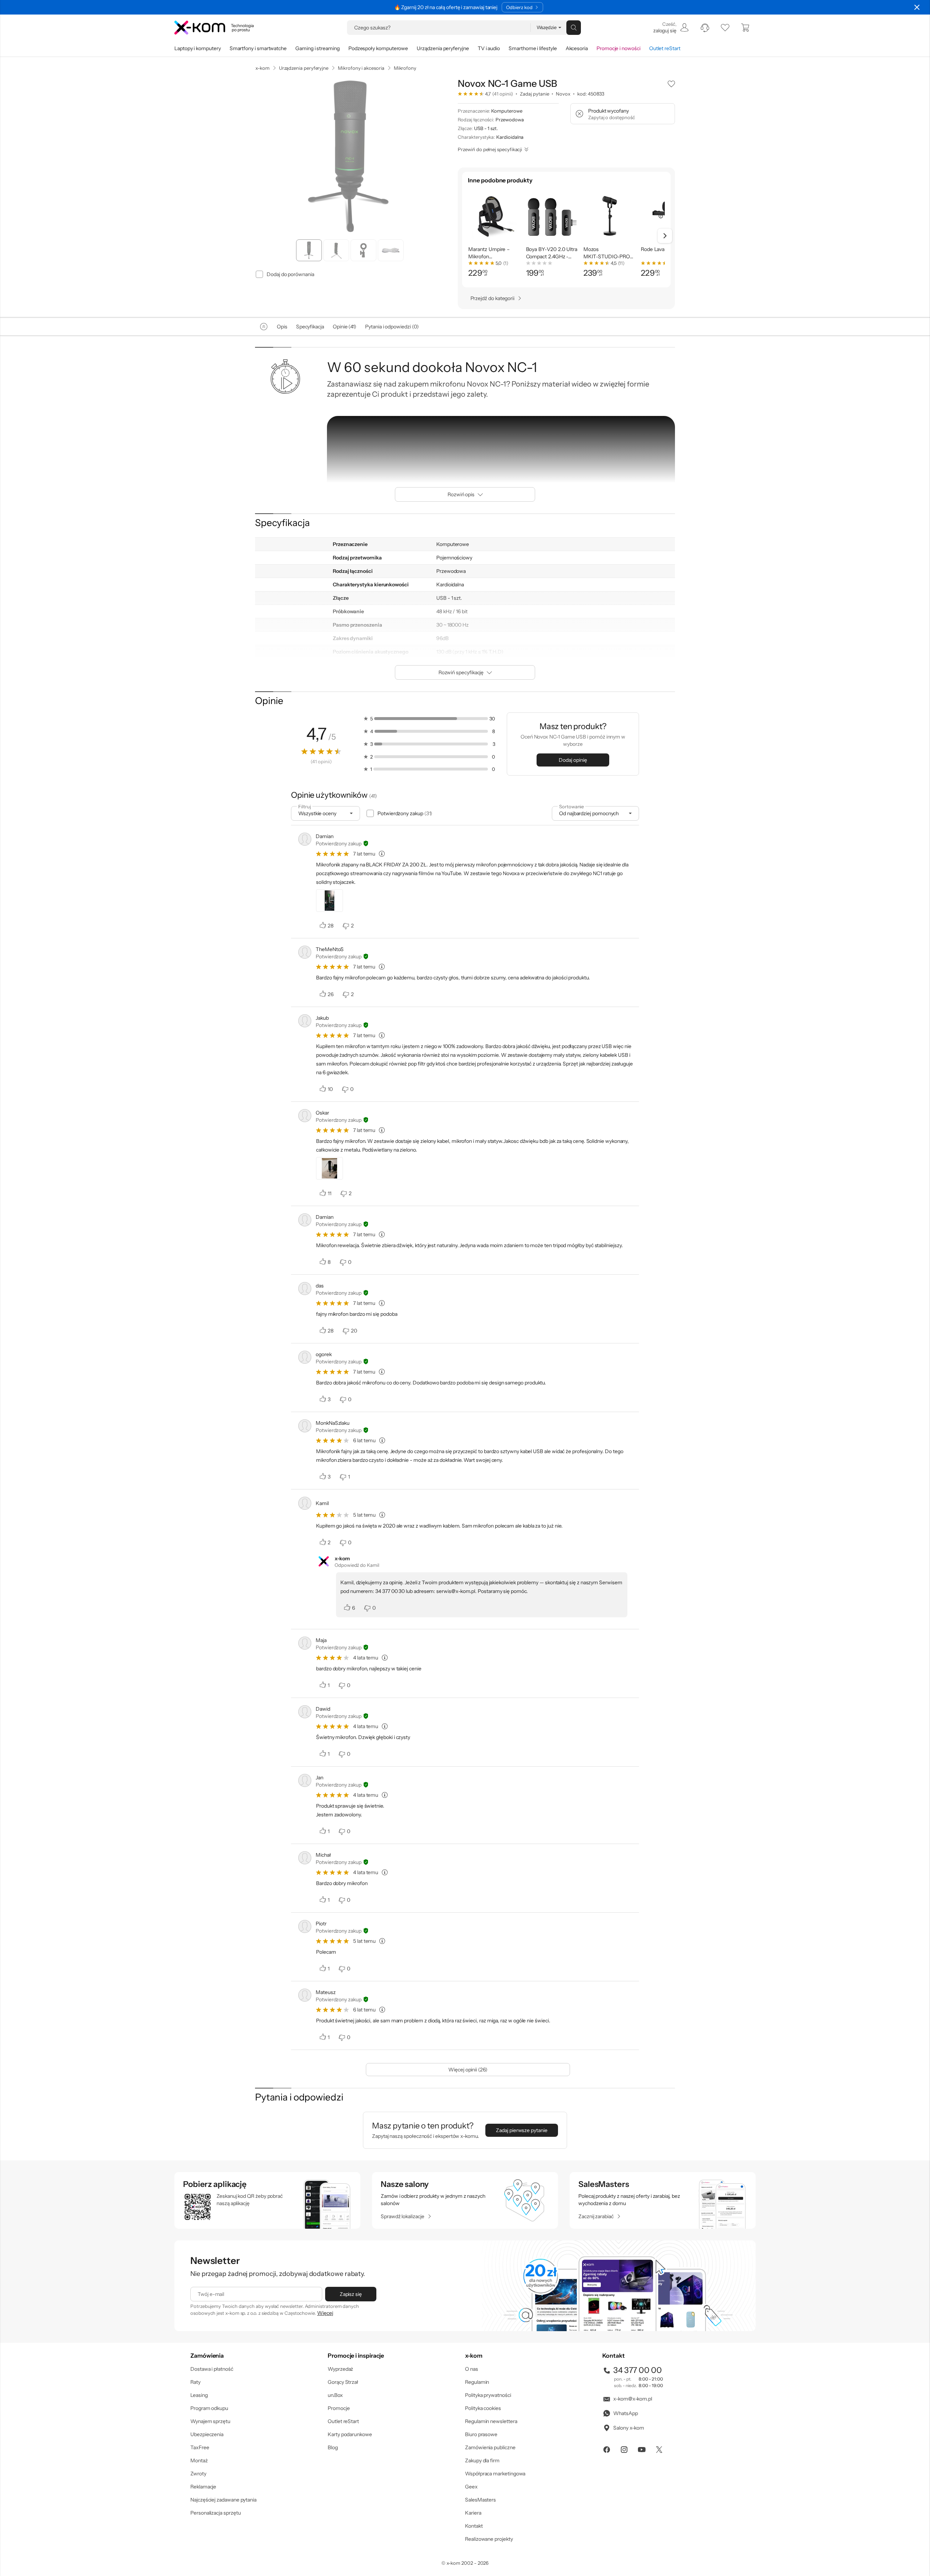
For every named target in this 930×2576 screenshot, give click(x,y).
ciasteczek (403, 1258)
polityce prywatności (476, 1317)
